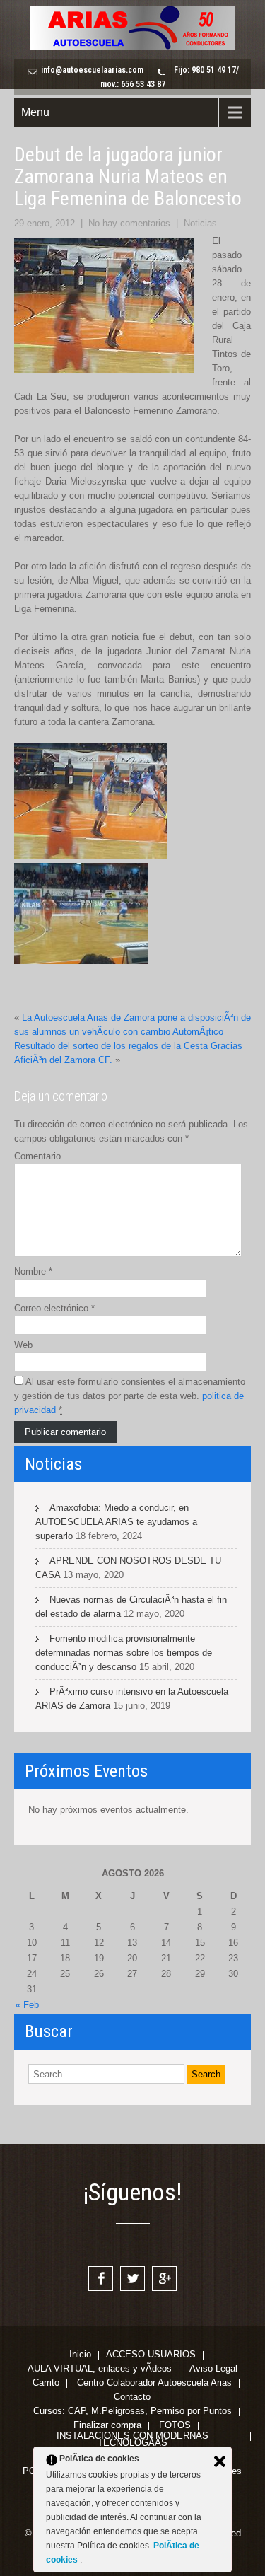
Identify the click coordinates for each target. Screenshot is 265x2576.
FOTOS (175, 2426)
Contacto (132, 2398)
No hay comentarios (129, 223)
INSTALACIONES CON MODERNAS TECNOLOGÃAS (132, 2437)
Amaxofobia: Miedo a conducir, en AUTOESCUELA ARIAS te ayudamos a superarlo (116, 1522)
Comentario (37, 1156)
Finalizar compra (107, 2426)
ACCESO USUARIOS (151, 2355)
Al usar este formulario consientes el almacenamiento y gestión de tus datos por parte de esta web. (130, 1396)
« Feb (27, 2005)
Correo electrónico (54, 1308)
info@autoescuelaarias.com (92, 70)
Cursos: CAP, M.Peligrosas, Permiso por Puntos (132, 2412)
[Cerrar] (220, 2461)
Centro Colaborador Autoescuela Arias (154, 2384)
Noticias (200, 223)
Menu (35, 112)
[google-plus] (164, 2279)
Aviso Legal (213, 2369)
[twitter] (132, 2279)
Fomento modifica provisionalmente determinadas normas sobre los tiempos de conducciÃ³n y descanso (124, 1653)
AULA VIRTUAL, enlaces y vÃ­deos (100, 2369)
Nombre (33, 1271)
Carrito (46, 2384)
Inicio (80, 2355)
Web (23, 1345)
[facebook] (101, 2279)
